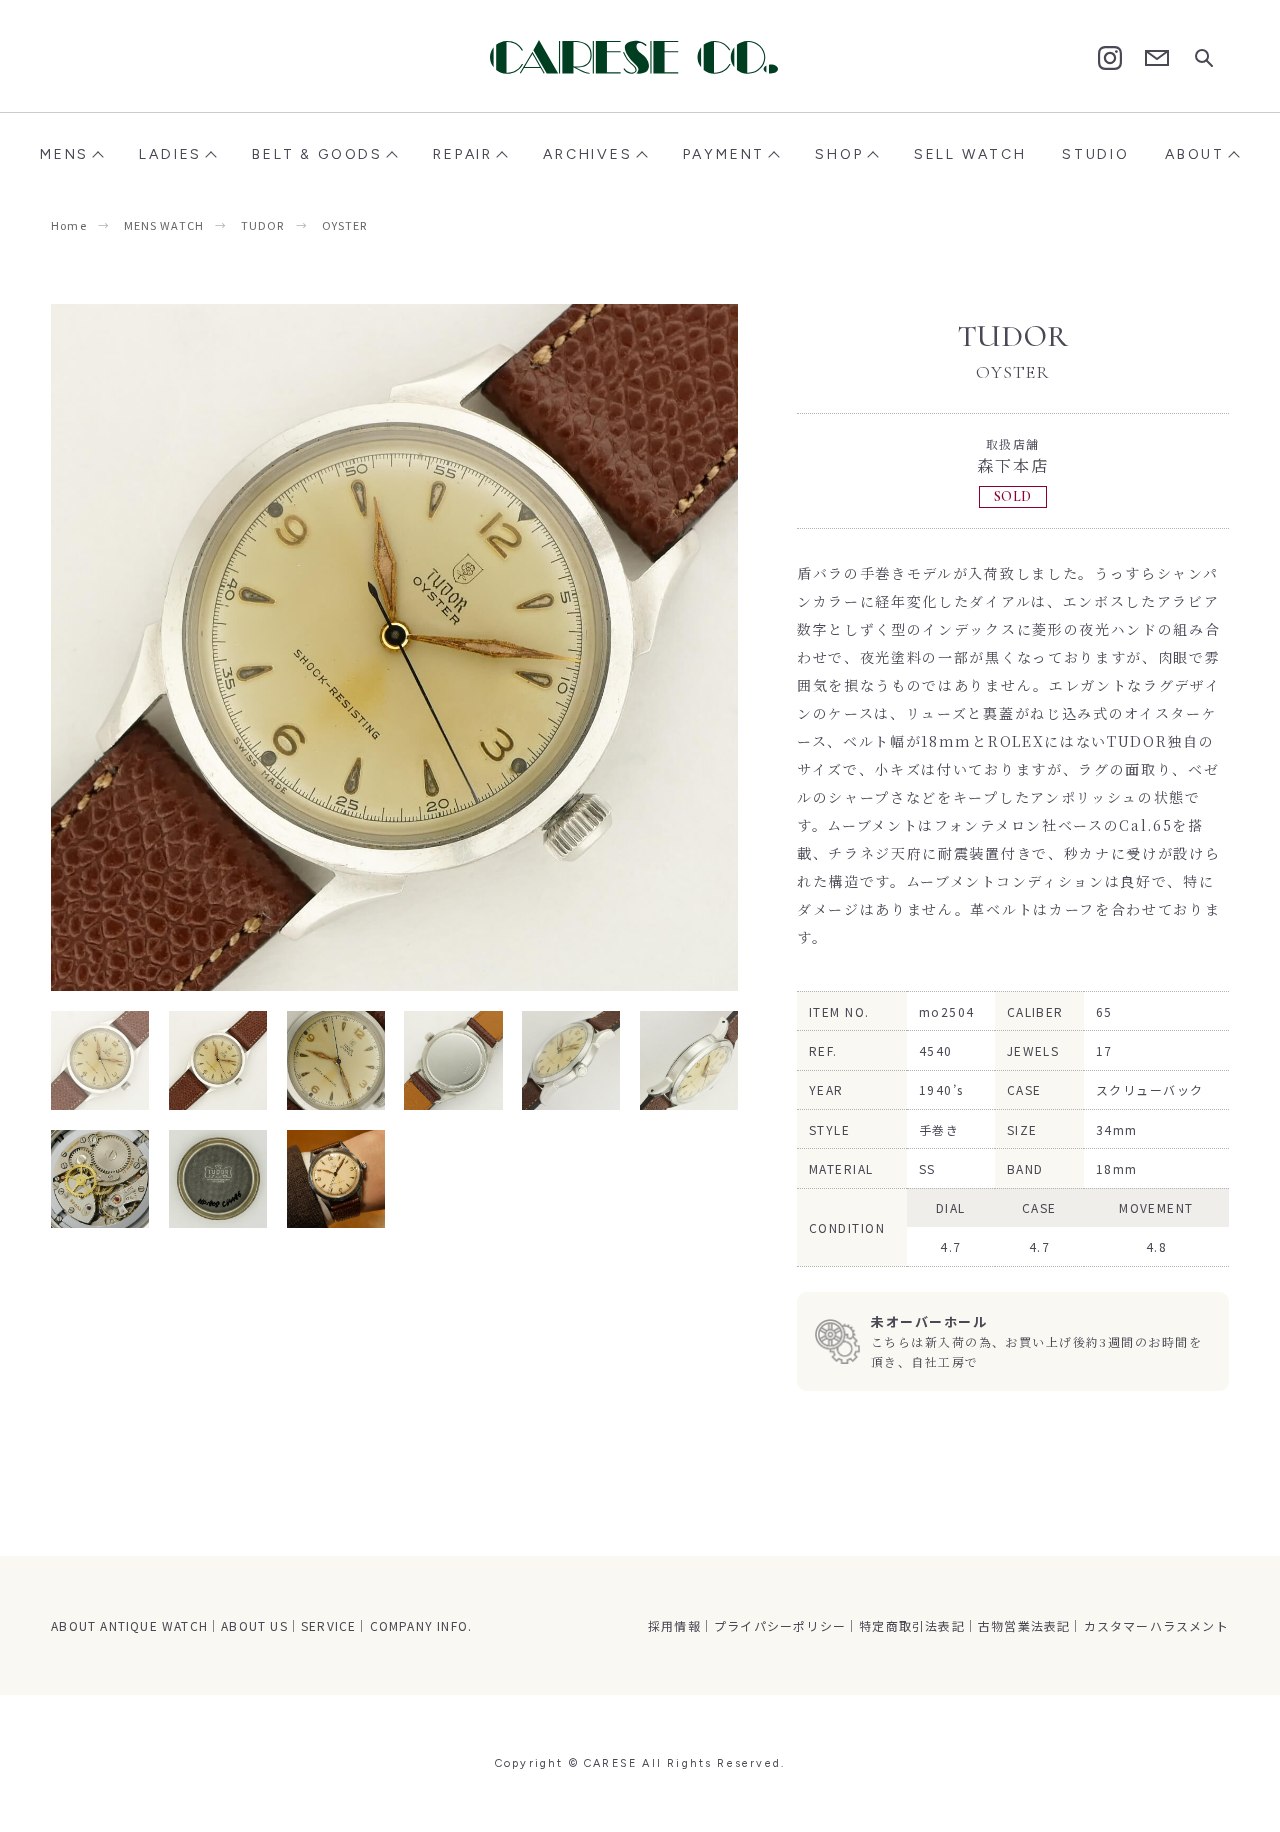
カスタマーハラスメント (1156, 1625)
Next (566, 647)
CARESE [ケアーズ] (640, 57)
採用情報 (674, 1625)
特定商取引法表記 (912, 1625)
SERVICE (328, 1625)
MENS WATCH (164, 225)
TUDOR (263, 225)
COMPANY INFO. (421, 1625)
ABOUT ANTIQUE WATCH (129, 1625)
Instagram (1110, 58)
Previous (222, 647)
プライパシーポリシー (780, 1625)
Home (68, 225)
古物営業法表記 (1024, 1625)
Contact (1157, 58)
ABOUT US (254, 1625)
